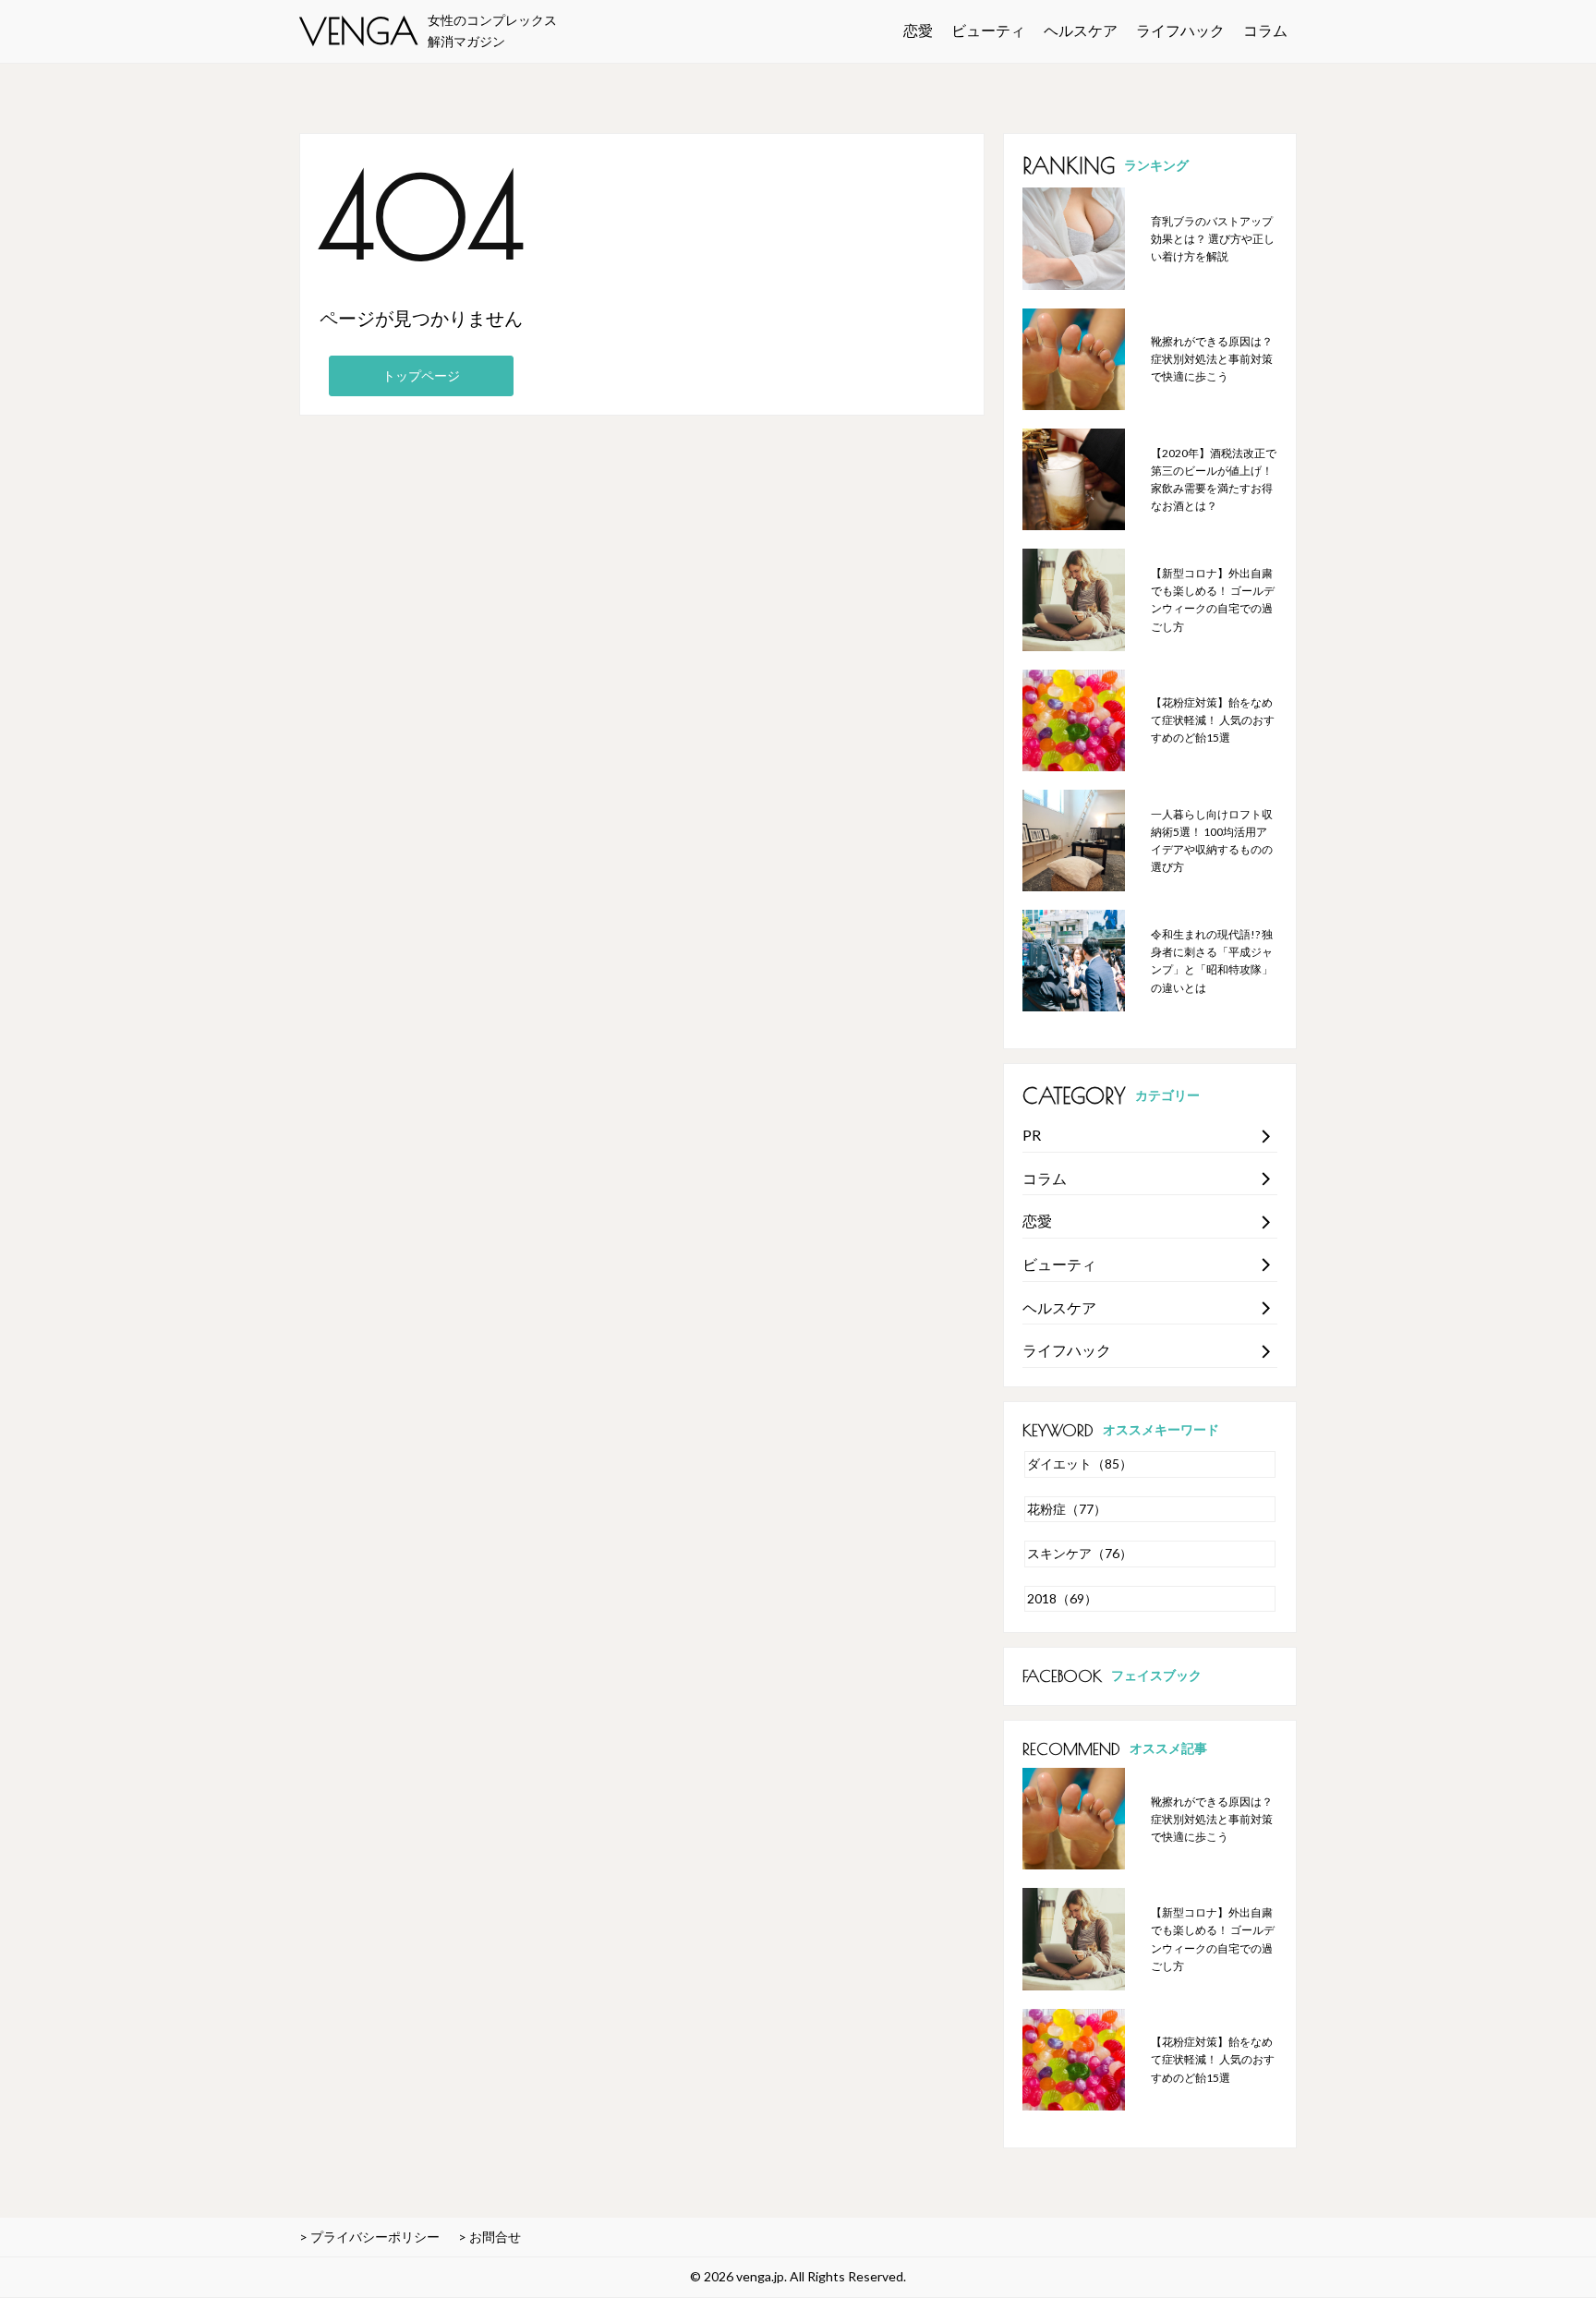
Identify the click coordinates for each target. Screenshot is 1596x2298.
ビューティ (988, 30)
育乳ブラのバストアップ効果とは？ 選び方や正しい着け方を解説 (1213, 239)
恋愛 (918, 30)
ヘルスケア (1081, 30)
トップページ (421, 375)
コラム (1265, 30)
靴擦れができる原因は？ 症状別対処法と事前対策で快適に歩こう (1212, 359)
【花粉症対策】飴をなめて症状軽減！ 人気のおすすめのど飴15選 (1213, 720)
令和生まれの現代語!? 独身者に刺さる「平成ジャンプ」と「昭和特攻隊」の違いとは (1212, 961)
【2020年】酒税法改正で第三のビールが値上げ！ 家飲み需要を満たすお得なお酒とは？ (1214, 480)
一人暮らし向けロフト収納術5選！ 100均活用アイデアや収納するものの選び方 (1212, 841)
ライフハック (1180, 30)
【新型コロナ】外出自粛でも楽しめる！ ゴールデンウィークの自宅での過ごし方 (1213, 600)
